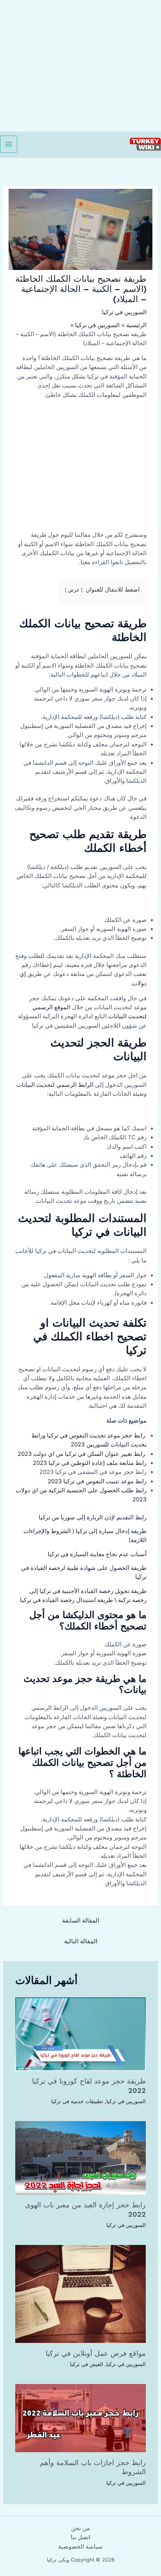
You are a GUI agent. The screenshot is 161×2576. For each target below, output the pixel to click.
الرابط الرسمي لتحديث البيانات (55, 1085)
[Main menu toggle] (9, 144)
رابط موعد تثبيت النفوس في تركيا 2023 (97, 1481)
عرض (74, 590)
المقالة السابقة (81, 1921)
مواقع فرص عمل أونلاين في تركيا (96, 2353)
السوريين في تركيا (124, 312)
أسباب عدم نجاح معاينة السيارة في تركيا (97, 1554)
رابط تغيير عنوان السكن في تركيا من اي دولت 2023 (81, 1454)
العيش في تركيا (87, 2364)
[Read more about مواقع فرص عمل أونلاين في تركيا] (80, 2294)
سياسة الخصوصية (80, 2547)
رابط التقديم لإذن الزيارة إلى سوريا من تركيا (93, 1517)
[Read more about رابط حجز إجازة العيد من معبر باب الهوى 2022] (80, 2158)
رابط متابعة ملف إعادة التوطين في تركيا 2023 (90, 1463)
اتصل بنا (80, 2537)
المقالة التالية (81, 1941)
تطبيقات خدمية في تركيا (77, 2101)
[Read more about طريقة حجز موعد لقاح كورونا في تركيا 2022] (80, 2034)
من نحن (80, 2528)
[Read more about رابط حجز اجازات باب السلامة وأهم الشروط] (80, 2418)
